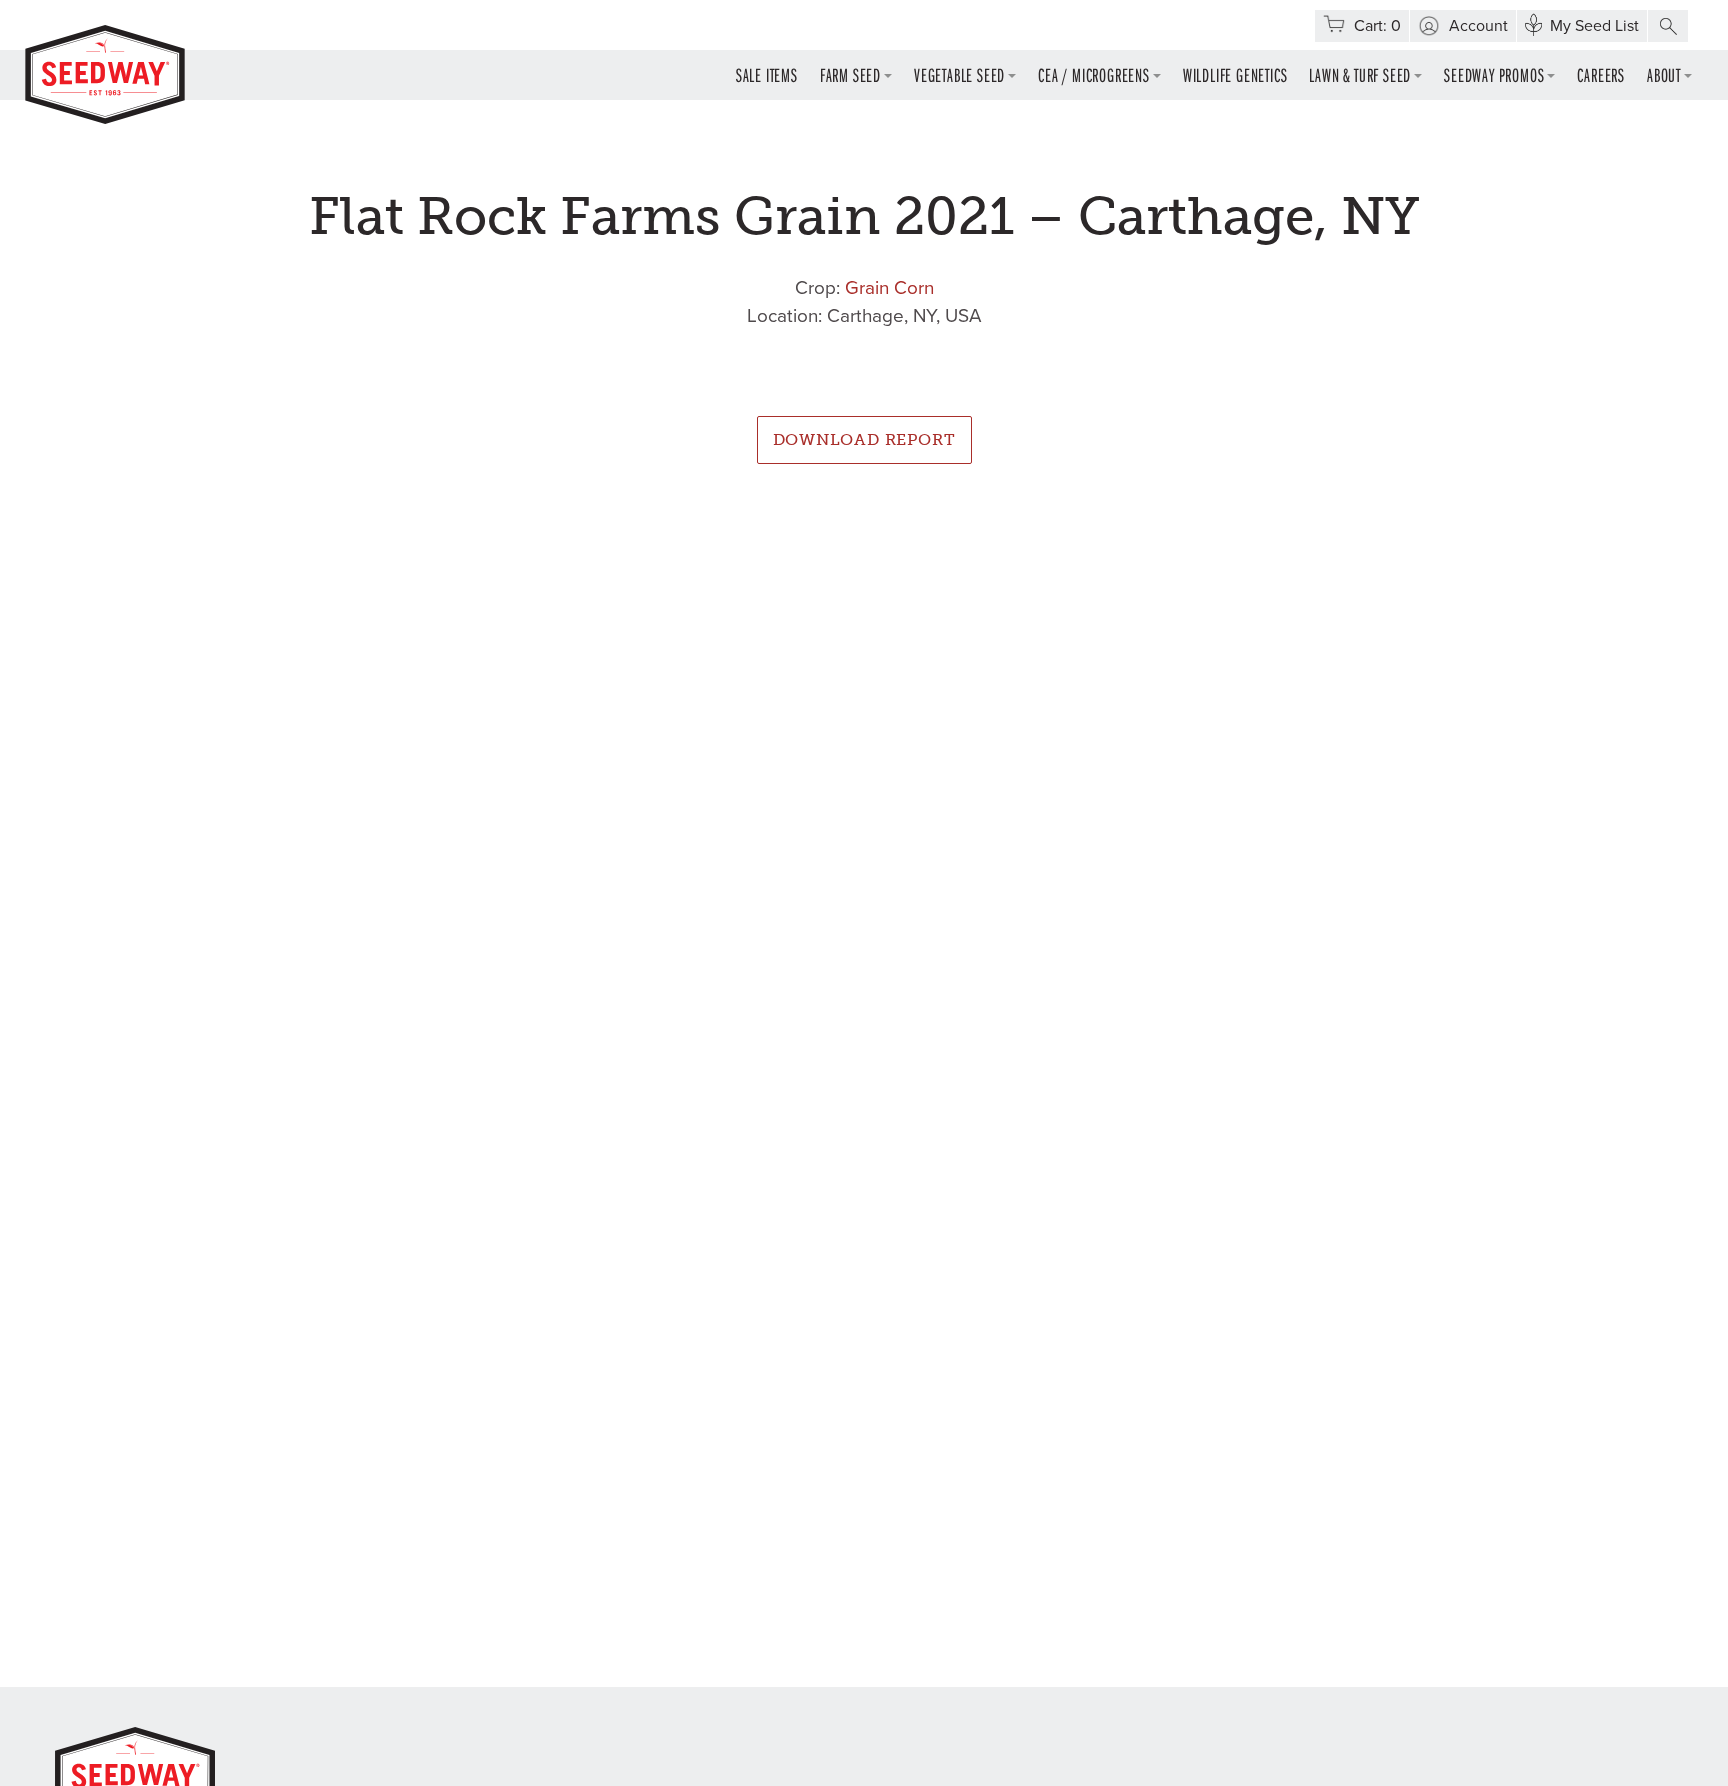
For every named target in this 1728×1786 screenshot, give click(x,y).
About (1664, 74)
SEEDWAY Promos (1494, 74)
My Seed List (1594, 26)
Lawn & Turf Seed (1360, 74)
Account (1478, 26)
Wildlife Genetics (1235, 74)
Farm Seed (850, 74)
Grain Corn (889, 288)
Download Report (864, 439)
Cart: (1377, 26)
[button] (1668, 26)
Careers (1601, 74)
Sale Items (767, 74)
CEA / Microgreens (1094, 74)
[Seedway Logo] (105, 74)
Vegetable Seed (959, 74)
